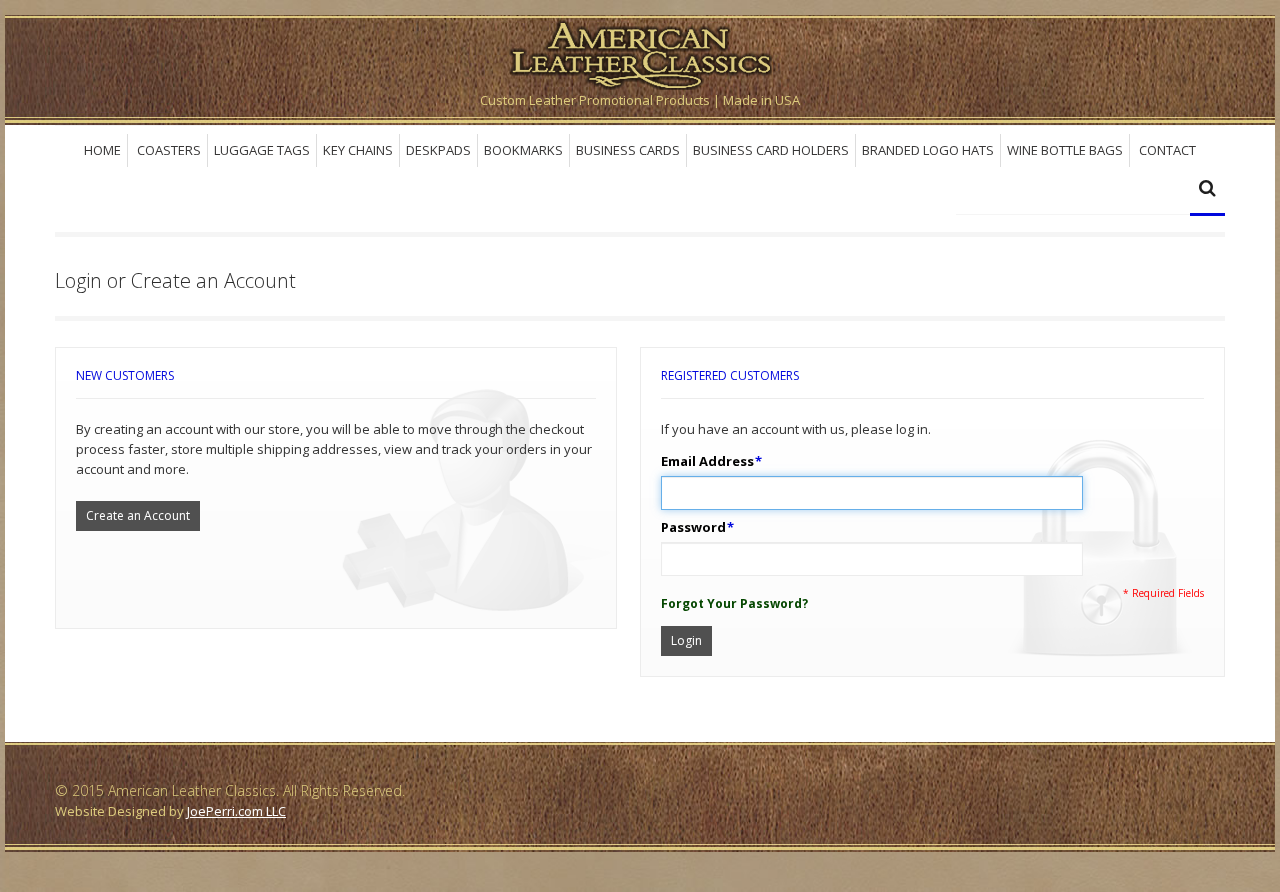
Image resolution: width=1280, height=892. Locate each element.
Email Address (707, 461)
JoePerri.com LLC (236, 811)
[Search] (1207, 190)
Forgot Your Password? (734, 603)
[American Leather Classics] (640, 52)
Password (693, 527)
